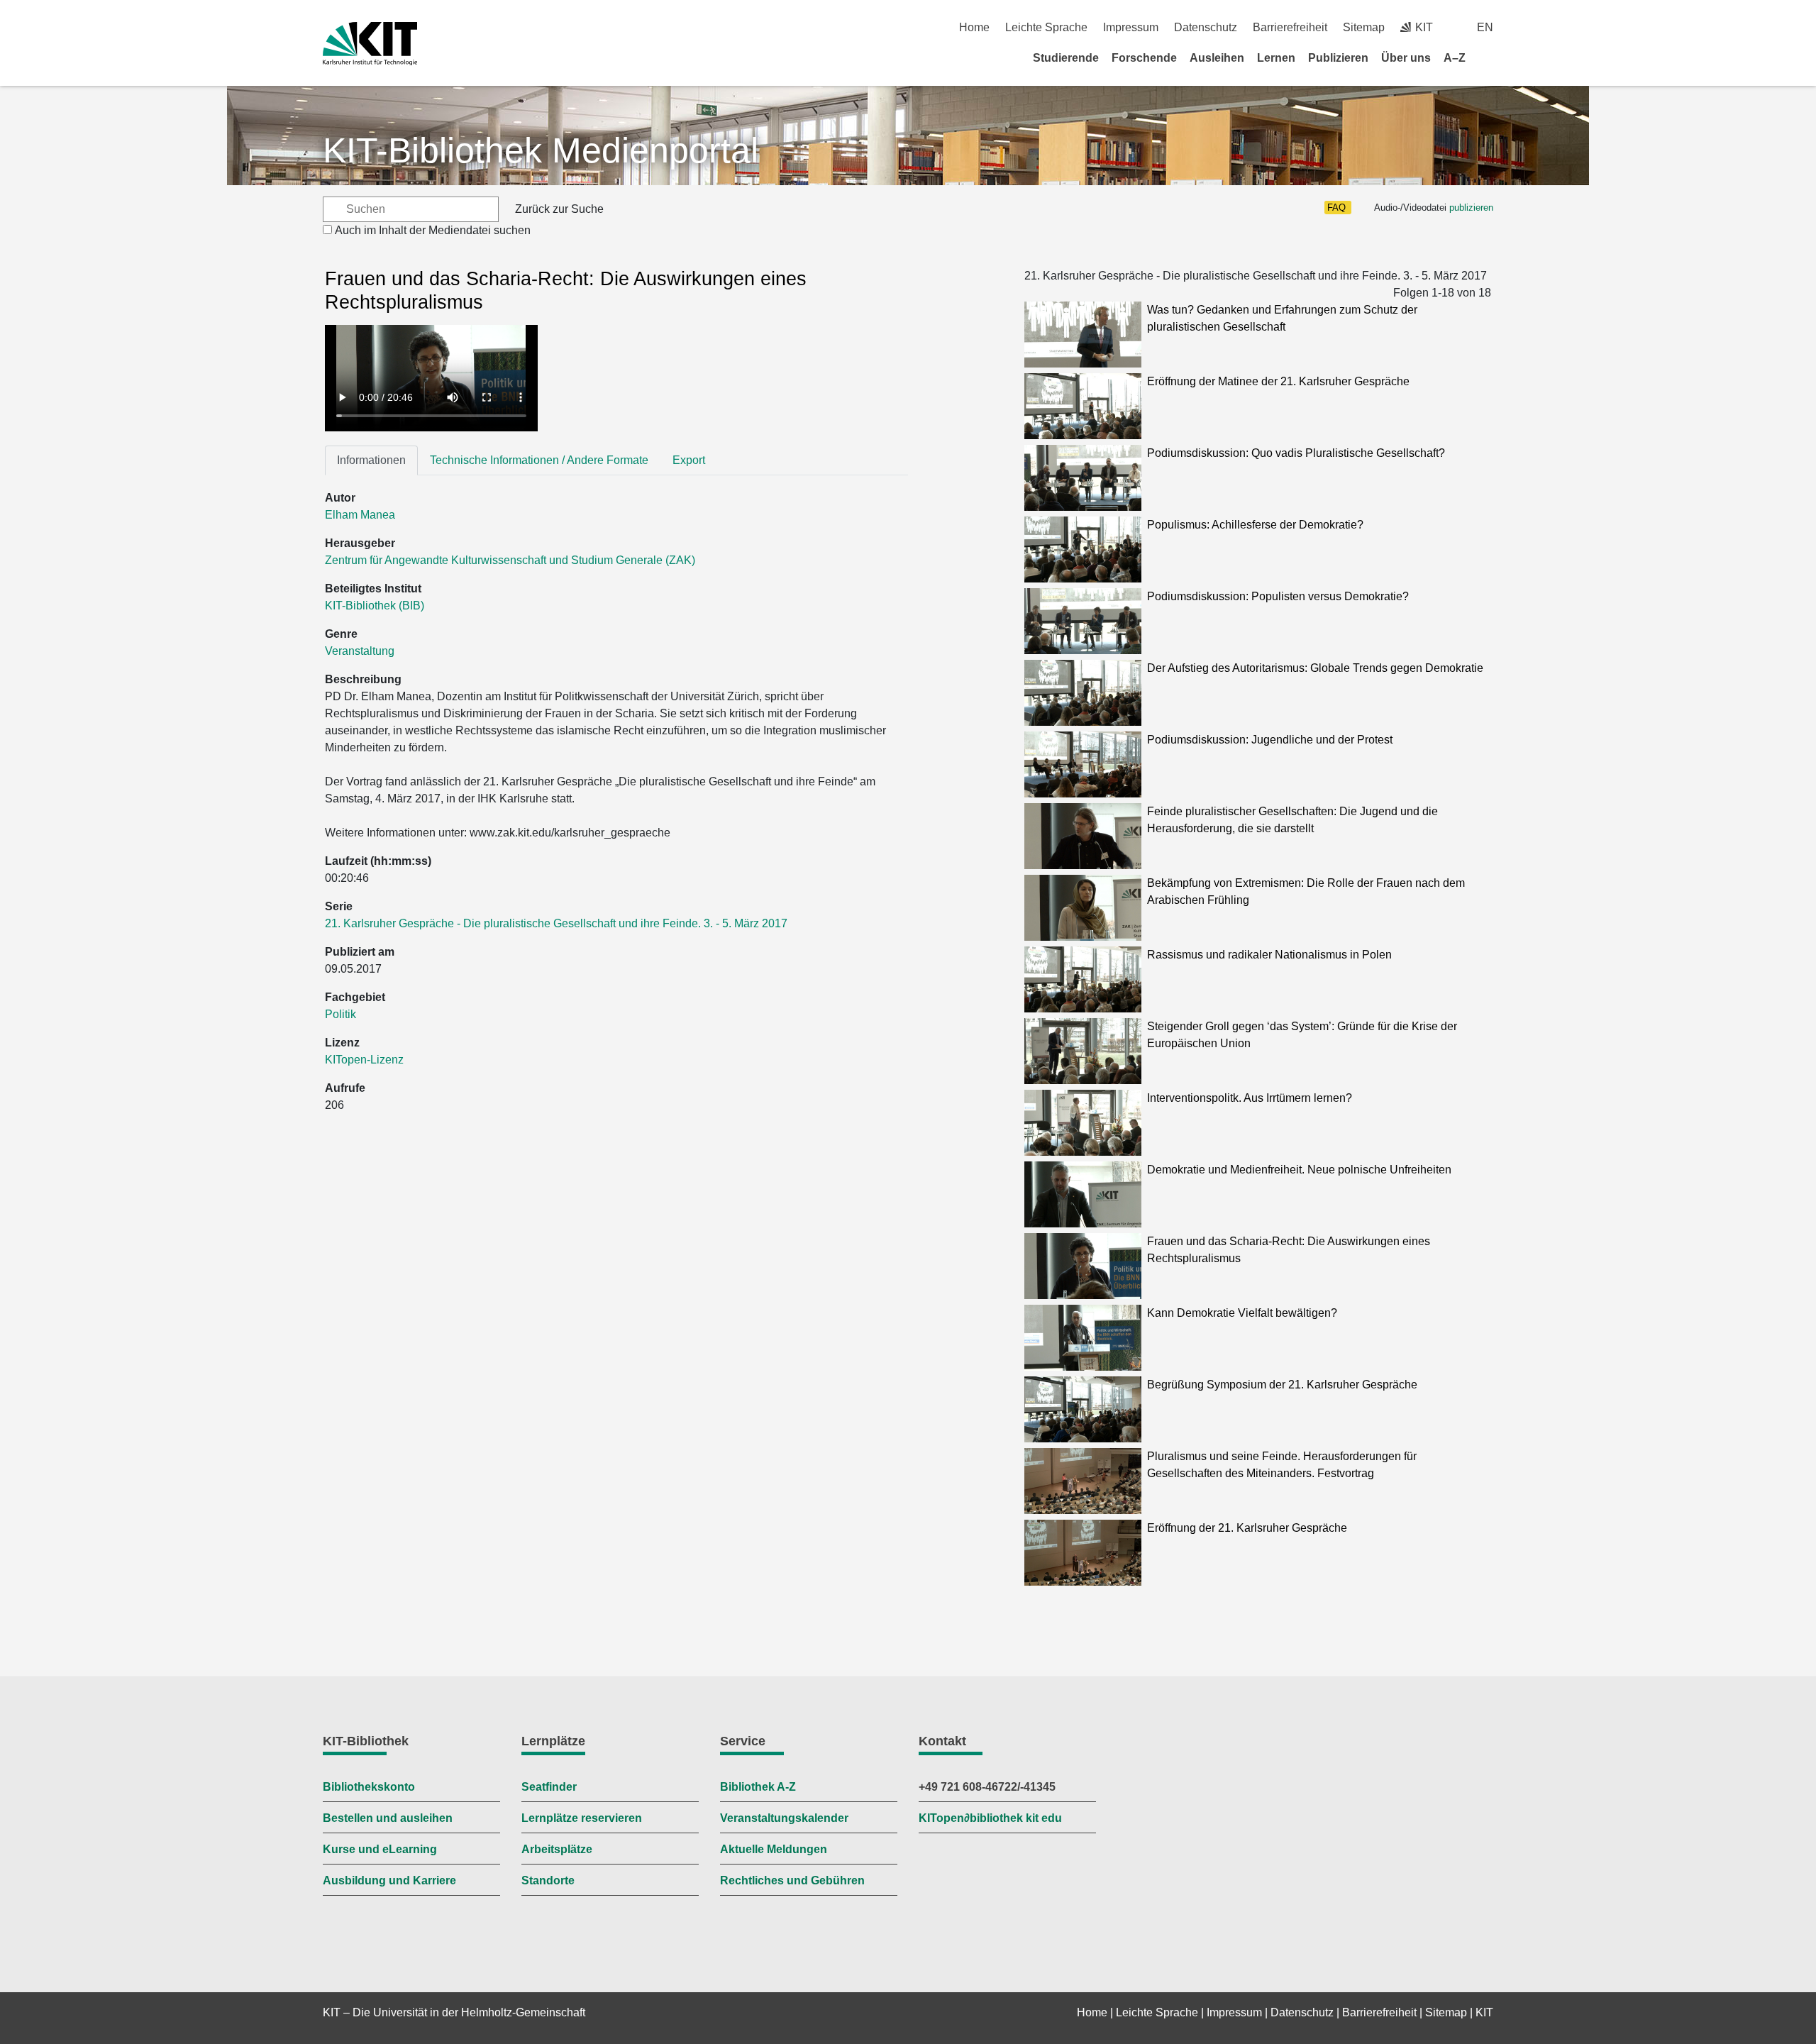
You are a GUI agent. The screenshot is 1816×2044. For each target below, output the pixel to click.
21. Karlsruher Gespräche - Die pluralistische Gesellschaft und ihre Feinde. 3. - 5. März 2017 (556, 923)
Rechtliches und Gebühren (792, 1880)
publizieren (1471, 208)
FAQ (1336, 208)
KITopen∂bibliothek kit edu (990, 1818)
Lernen (1276, 58)
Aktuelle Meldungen (774, 1849)
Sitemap (1364, 27)
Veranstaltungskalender (784, 1818)
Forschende (1144, 58)
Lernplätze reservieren (582, 1818)
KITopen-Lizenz (364, 1060)
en (1485, 27)
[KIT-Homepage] (370, 44)
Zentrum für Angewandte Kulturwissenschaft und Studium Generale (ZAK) (510, 560)
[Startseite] (1488, 57)
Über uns (1406, 58)
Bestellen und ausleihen (388, 1818)
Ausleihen (1217, 58)
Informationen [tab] (371, 460)
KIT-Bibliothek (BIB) (375, 606)
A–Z (1455, 58)
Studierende (1066, 58)
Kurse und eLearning (380, 1849)
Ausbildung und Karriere (389, 1880)
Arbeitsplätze (557, 1849)
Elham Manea (360, 515)
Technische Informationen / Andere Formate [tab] (539, 460)
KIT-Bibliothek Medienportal (541, 150)
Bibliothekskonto (369, 1787)
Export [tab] (689, 460)
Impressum (1131, 27)
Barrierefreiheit (1290, 27)
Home (974, 27)
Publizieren (1338, 58)
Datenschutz (1206, 27)
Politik (340, 1014)
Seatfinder (549, 1787)
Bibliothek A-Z (758, 1787)
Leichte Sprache (1046, 27)
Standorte (548, 1880)
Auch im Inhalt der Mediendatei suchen (433, 230)
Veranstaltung (360, 651)
